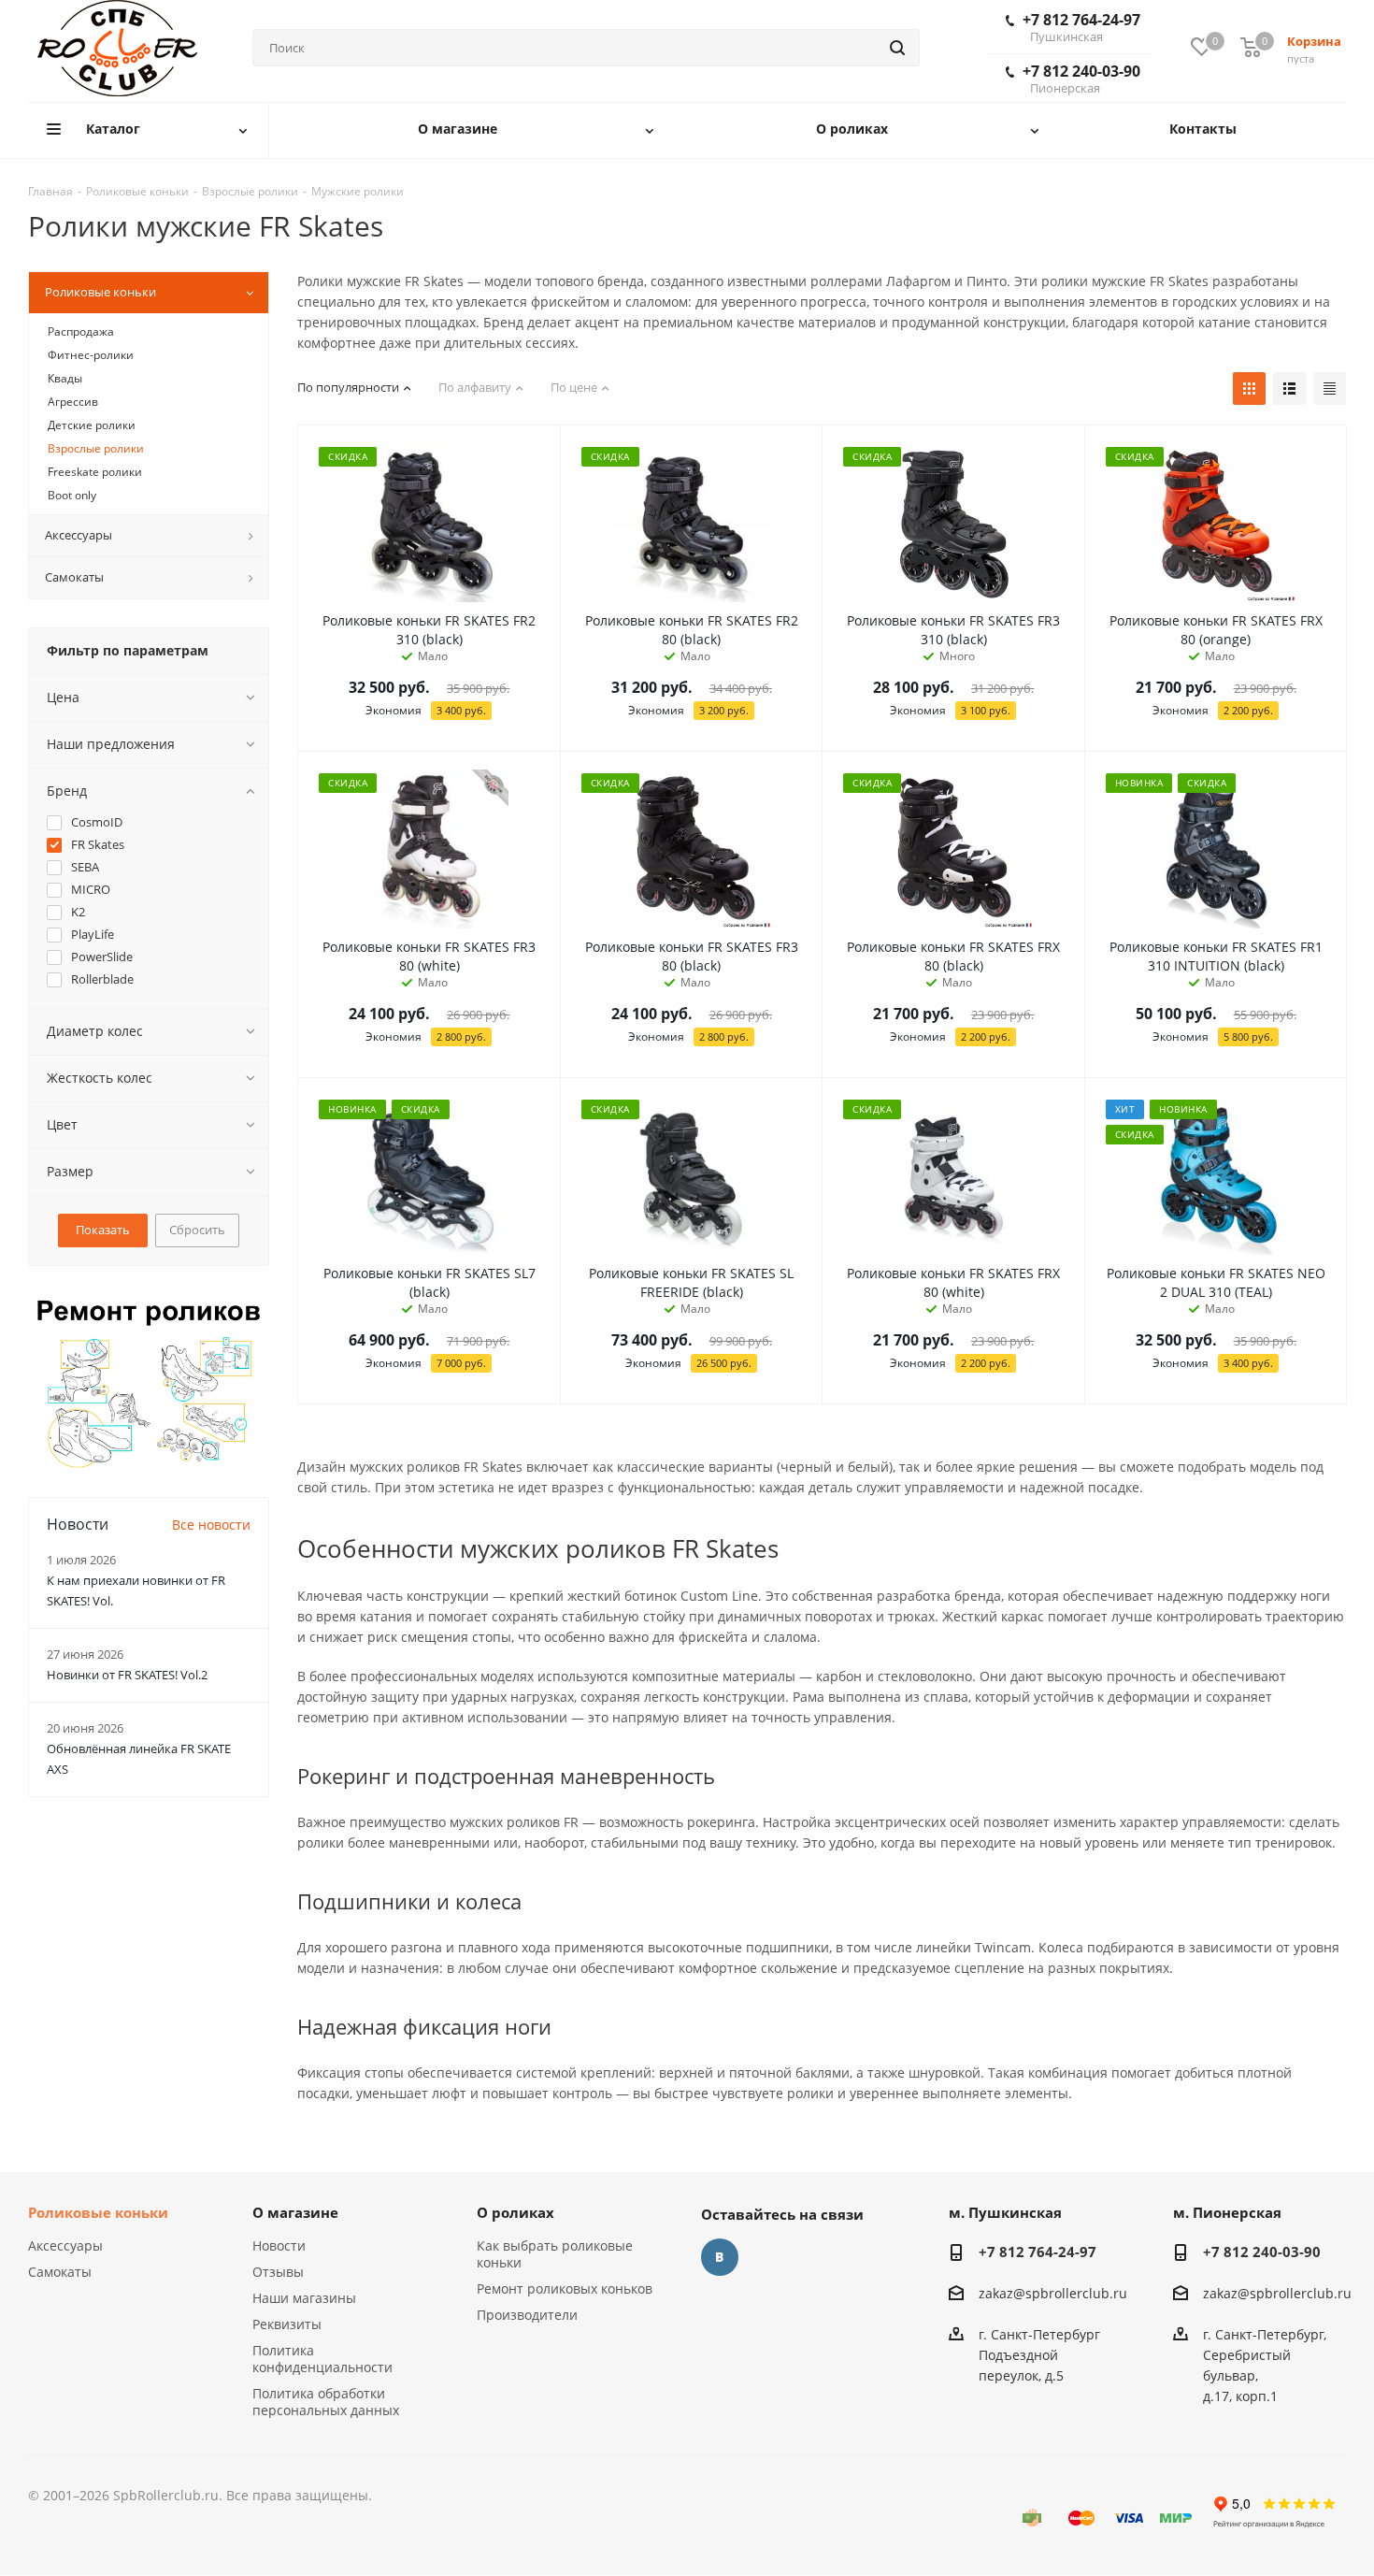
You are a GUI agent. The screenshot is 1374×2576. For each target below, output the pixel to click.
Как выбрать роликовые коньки (555, 2254)
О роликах (515, 2212)
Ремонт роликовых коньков (565, 2288)
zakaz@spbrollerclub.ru (1053, 2293)
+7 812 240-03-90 (1081, 79)
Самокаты (60, 2272)
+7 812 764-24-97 (1081, 27)
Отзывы (278, 2272)
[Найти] (897, 48)
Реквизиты (287, 2324)
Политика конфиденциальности (322, 2359)
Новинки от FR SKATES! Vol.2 (127, 1675)
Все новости (211, 1525)
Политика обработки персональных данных (326, 2402)
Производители (527, 2315)
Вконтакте (720, 2257)
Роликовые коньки (98, 2212)
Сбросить (197, 1230)
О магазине (295, 2212)
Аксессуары (65, 2245)
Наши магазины (304, 2298)
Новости (279, 2245)
